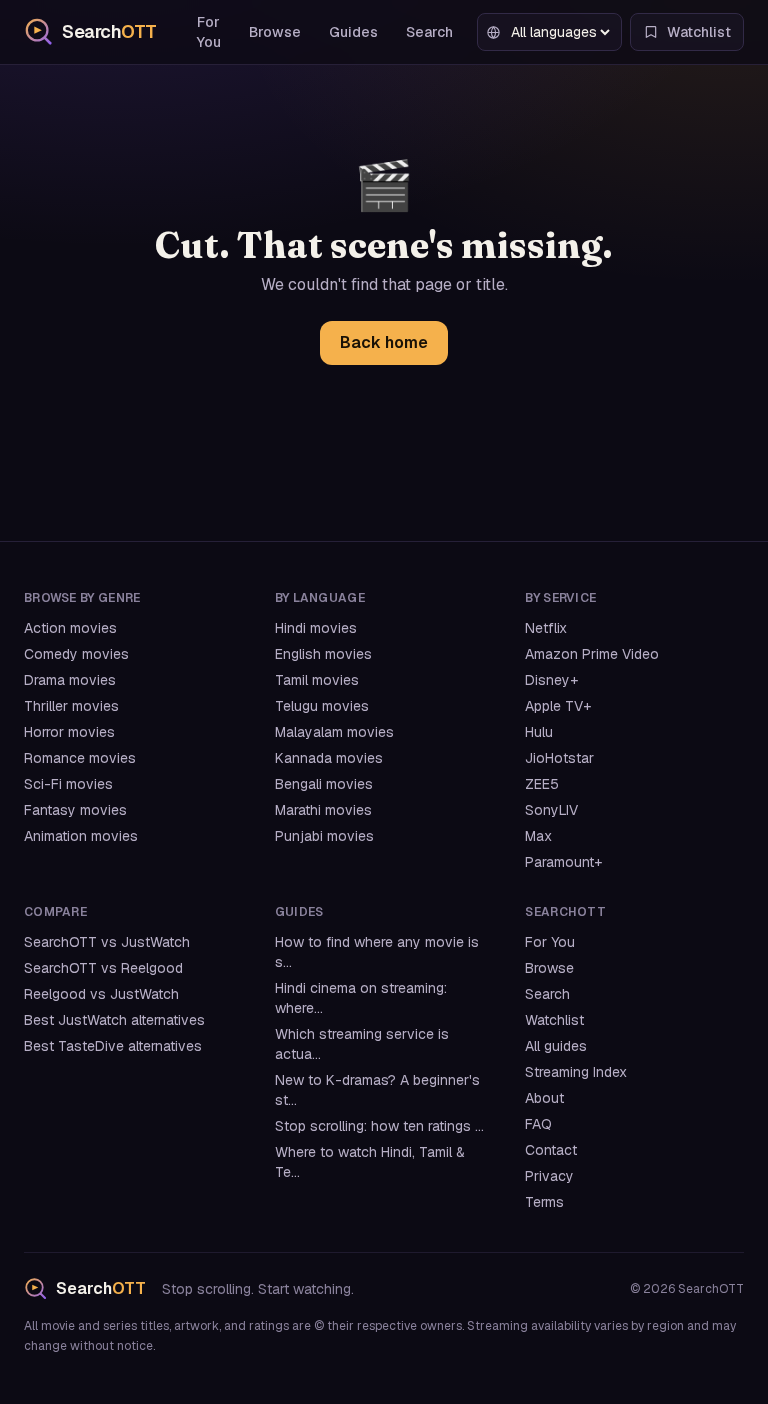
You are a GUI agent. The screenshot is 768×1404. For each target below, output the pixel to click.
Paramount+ (563, 862)
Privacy (549, 1176)
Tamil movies (317, 680)
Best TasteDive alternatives (113, 1046)
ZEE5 (542, 784)
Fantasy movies (75, 810)
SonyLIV (551, 810)
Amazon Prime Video (592, 654)
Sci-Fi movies (68, 784)
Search (429, 32)
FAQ (538, 1124)
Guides (353, 32)
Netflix (546, 628)
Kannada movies (329, 758)
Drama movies (70, 680)
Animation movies (81, 836)
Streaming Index (576, 1072)
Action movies (70, 628)
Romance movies (80, 758)
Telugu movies (322, 706)
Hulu (539, 732)
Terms (544, 1202)
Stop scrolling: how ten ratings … (379, 1126)
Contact (551, 1150)
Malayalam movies (334, 732)
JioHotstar (559, 758)
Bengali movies (324, 784)
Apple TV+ (558, 706)
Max (538, 836)
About (544, 1098)
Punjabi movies (324, 836)
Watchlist (554, 1020)
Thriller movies (71, 706)
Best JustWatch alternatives (114, 1020)
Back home (384, 342)
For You (209, 32)
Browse (275, 32)
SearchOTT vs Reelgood (103, 968)
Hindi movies (316, 628)
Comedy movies (76, 654)
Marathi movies (323, 810)
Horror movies (69, 732)
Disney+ (551, 680)
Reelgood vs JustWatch (101, 994)
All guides (556, 1046)
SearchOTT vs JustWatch (107, 942)
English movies (323, 654)
